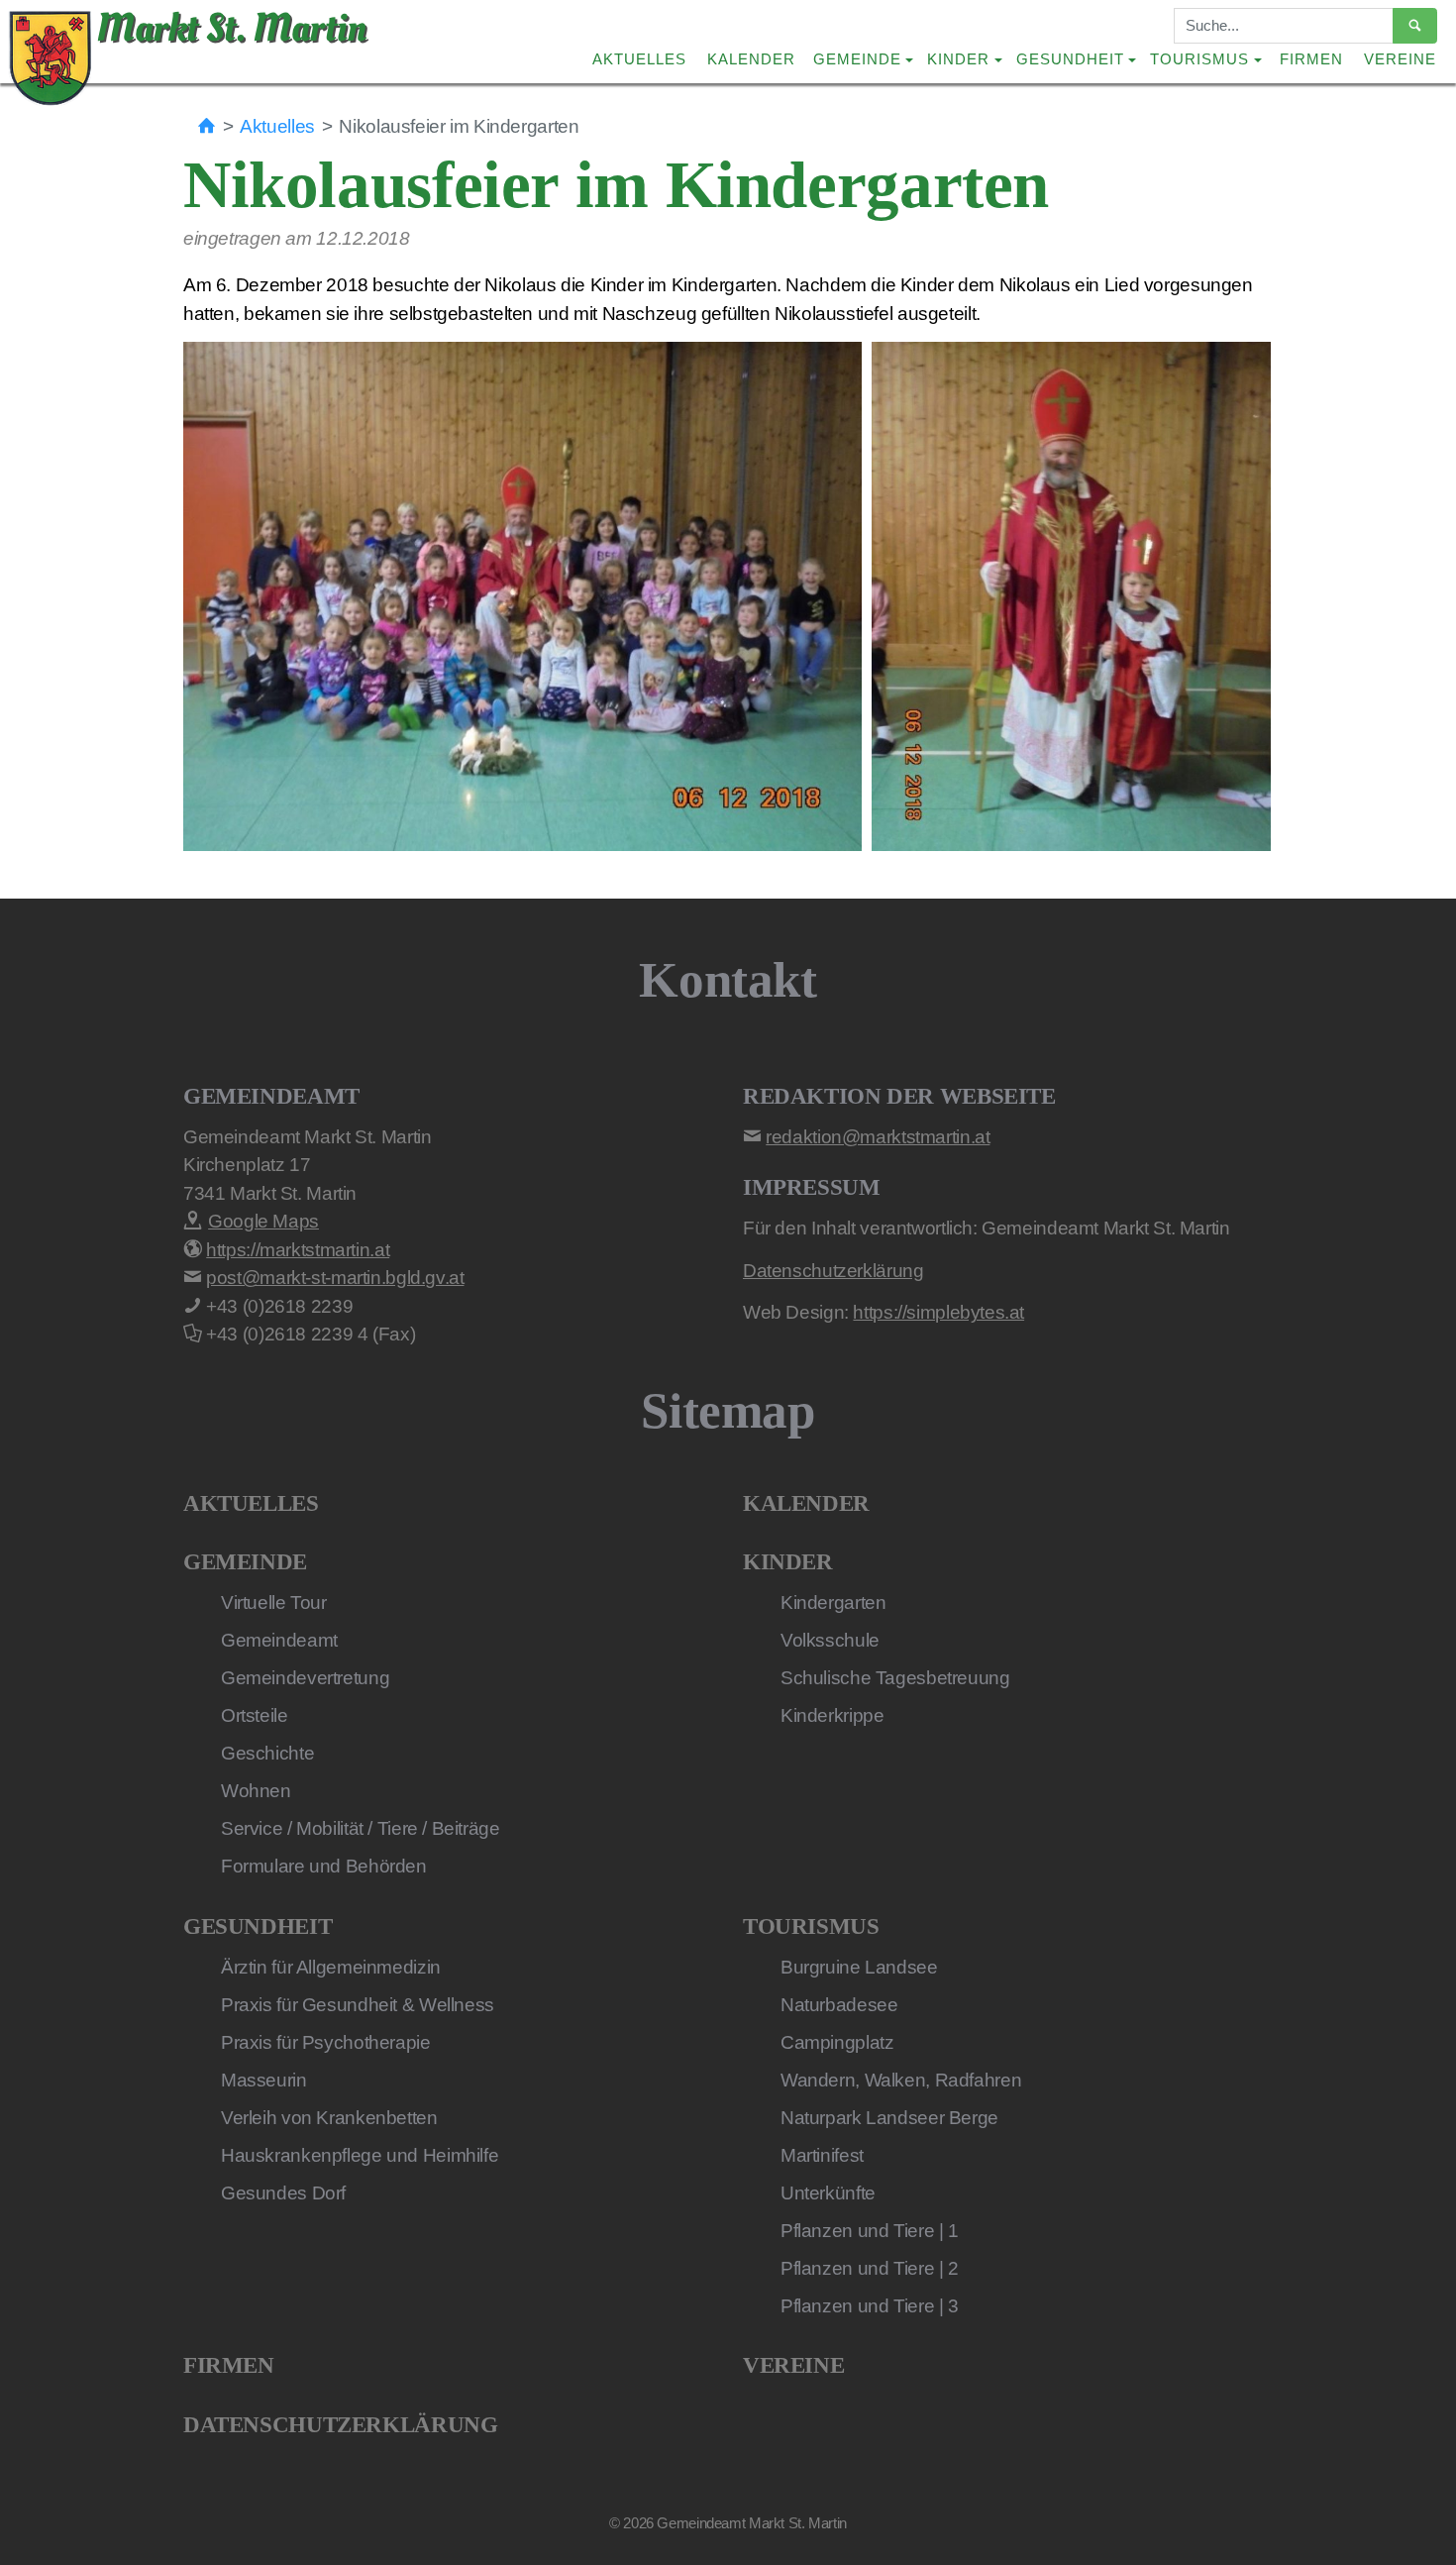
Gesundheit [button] (1070, 59)
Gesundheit (258, 1926)
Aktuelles (639, 59)
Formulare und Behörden (324, 1866)
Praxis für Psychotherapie (326, 2042)
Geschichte (267, 1753)
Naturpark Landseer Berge (889, 2118)
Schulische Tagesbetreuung (895, 1678)
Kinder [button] (958, 59)
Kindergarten (833, 1603)
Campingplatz (837, 2042)
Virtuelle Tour (274, 1603)
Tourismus (811, 1926)
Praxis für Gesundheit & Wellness (358, 2005)
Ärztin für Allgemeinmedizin (331, 1967)
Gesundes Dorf (283, 2193)
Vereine (1400, 59)
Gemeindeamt (279, 1640)
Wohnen (256, 1791)
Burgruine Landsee (859, 1967)
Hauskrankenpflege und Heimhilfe (360, 2155)
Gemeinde (245, 1562)
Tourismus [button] (1199, 59)
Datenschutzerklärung (340, 2425)
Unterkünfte (828, 2193)
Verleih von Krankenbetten (329, 2118)
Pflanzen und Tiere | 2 (870, 2268)
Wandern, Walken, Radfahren (901, 2080)
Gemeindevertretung (305, 1678)
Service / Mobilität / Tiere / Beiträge (361, 1828)
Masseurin (264, 2080)
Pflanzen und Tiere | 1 (870, 2231)
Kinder (788, 1562)
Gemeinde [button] (857, 59)
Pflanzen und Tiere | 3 (870, 2306)
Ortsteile (255, 1715)
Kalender (751, 59)
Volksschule (830, 1640)
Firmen (1311, 59)
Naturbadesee (839, 2005)
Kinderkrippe (832, 1715)
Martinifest (822, 2155)
